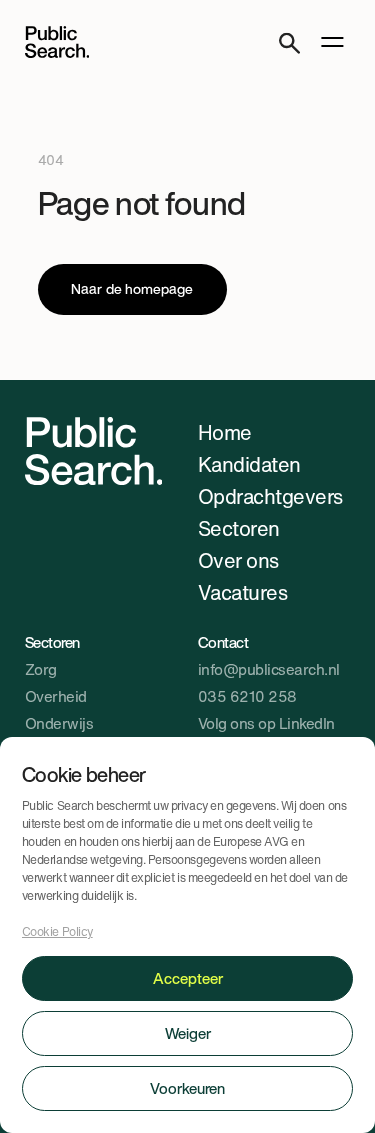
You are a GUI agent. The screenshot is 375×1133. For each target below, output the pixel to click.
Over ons (238, 560)
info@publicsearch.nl (269, 669)
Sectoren (239, 528)
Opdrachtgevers (270, 496)
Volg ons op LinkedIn (266, 723)
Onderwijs (59, 723)
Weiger (188, 1033)
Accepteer (188, 978)
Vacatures (243, 592)
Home (225, 432)
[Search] (289, 42)
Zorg (41, 669)
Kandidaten (249, 464)
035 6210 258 (247, 696)
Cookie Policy (57, 931)
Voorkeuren (187, 1088)
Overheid (56, 696)
